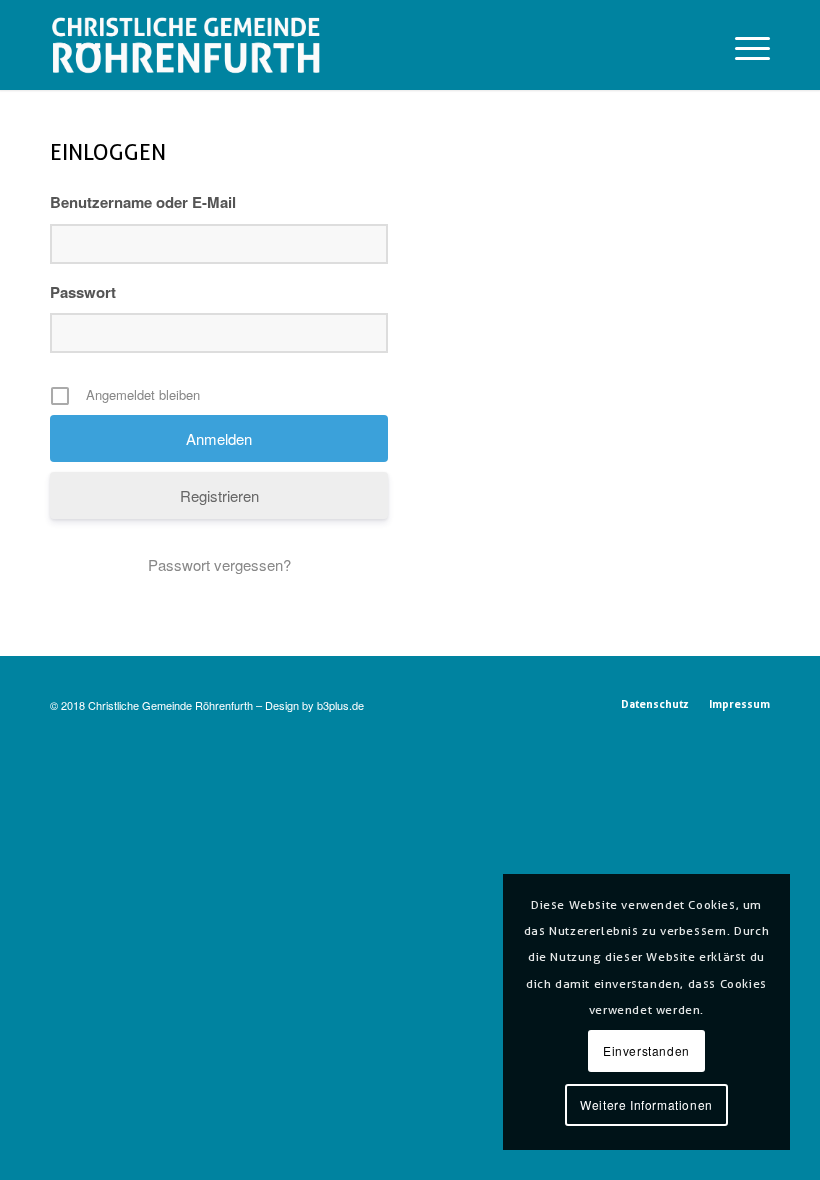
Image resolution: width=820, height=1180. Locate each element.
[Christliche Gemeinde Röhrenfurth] (185, 45)
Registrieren (219, 495)
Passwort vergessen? (219, 564)
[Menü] (742, 45)
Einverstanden (646, 1050)
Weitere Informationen (646, 1104)
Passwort (83, 292)
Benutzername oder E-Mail (143, 202)
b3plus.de (340, 705)
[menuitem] (742, 45)
